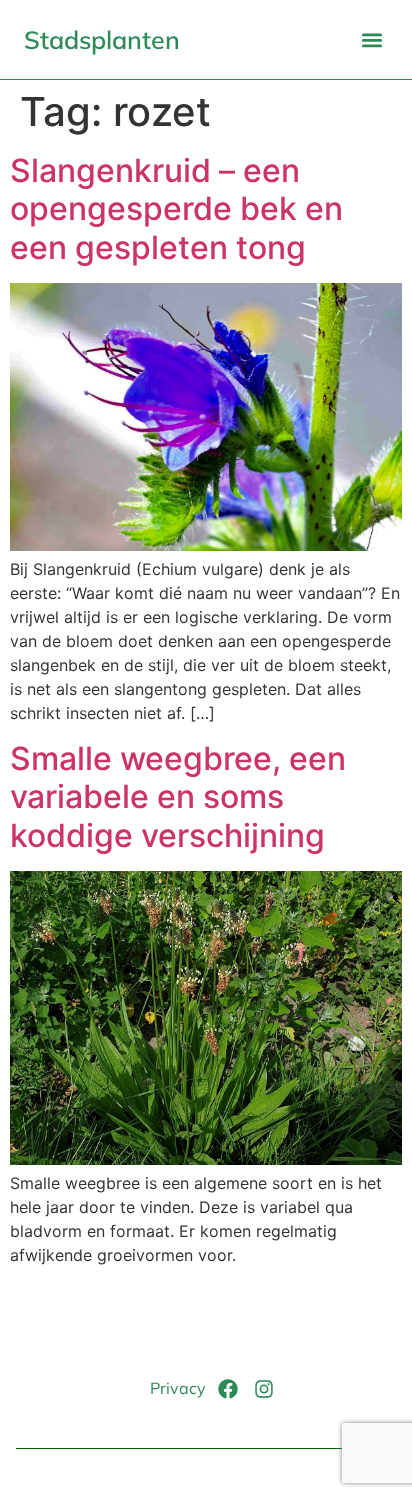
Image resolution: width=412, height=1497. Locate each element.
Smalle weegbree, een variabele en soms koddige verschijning (178, 797)
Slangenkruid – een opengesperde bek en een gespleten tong (176, 209)
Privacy (178, 1388)
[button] (371, 39)
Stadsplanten (102, 39)
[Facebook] (228, 1389)
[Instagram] (264, 1389)
